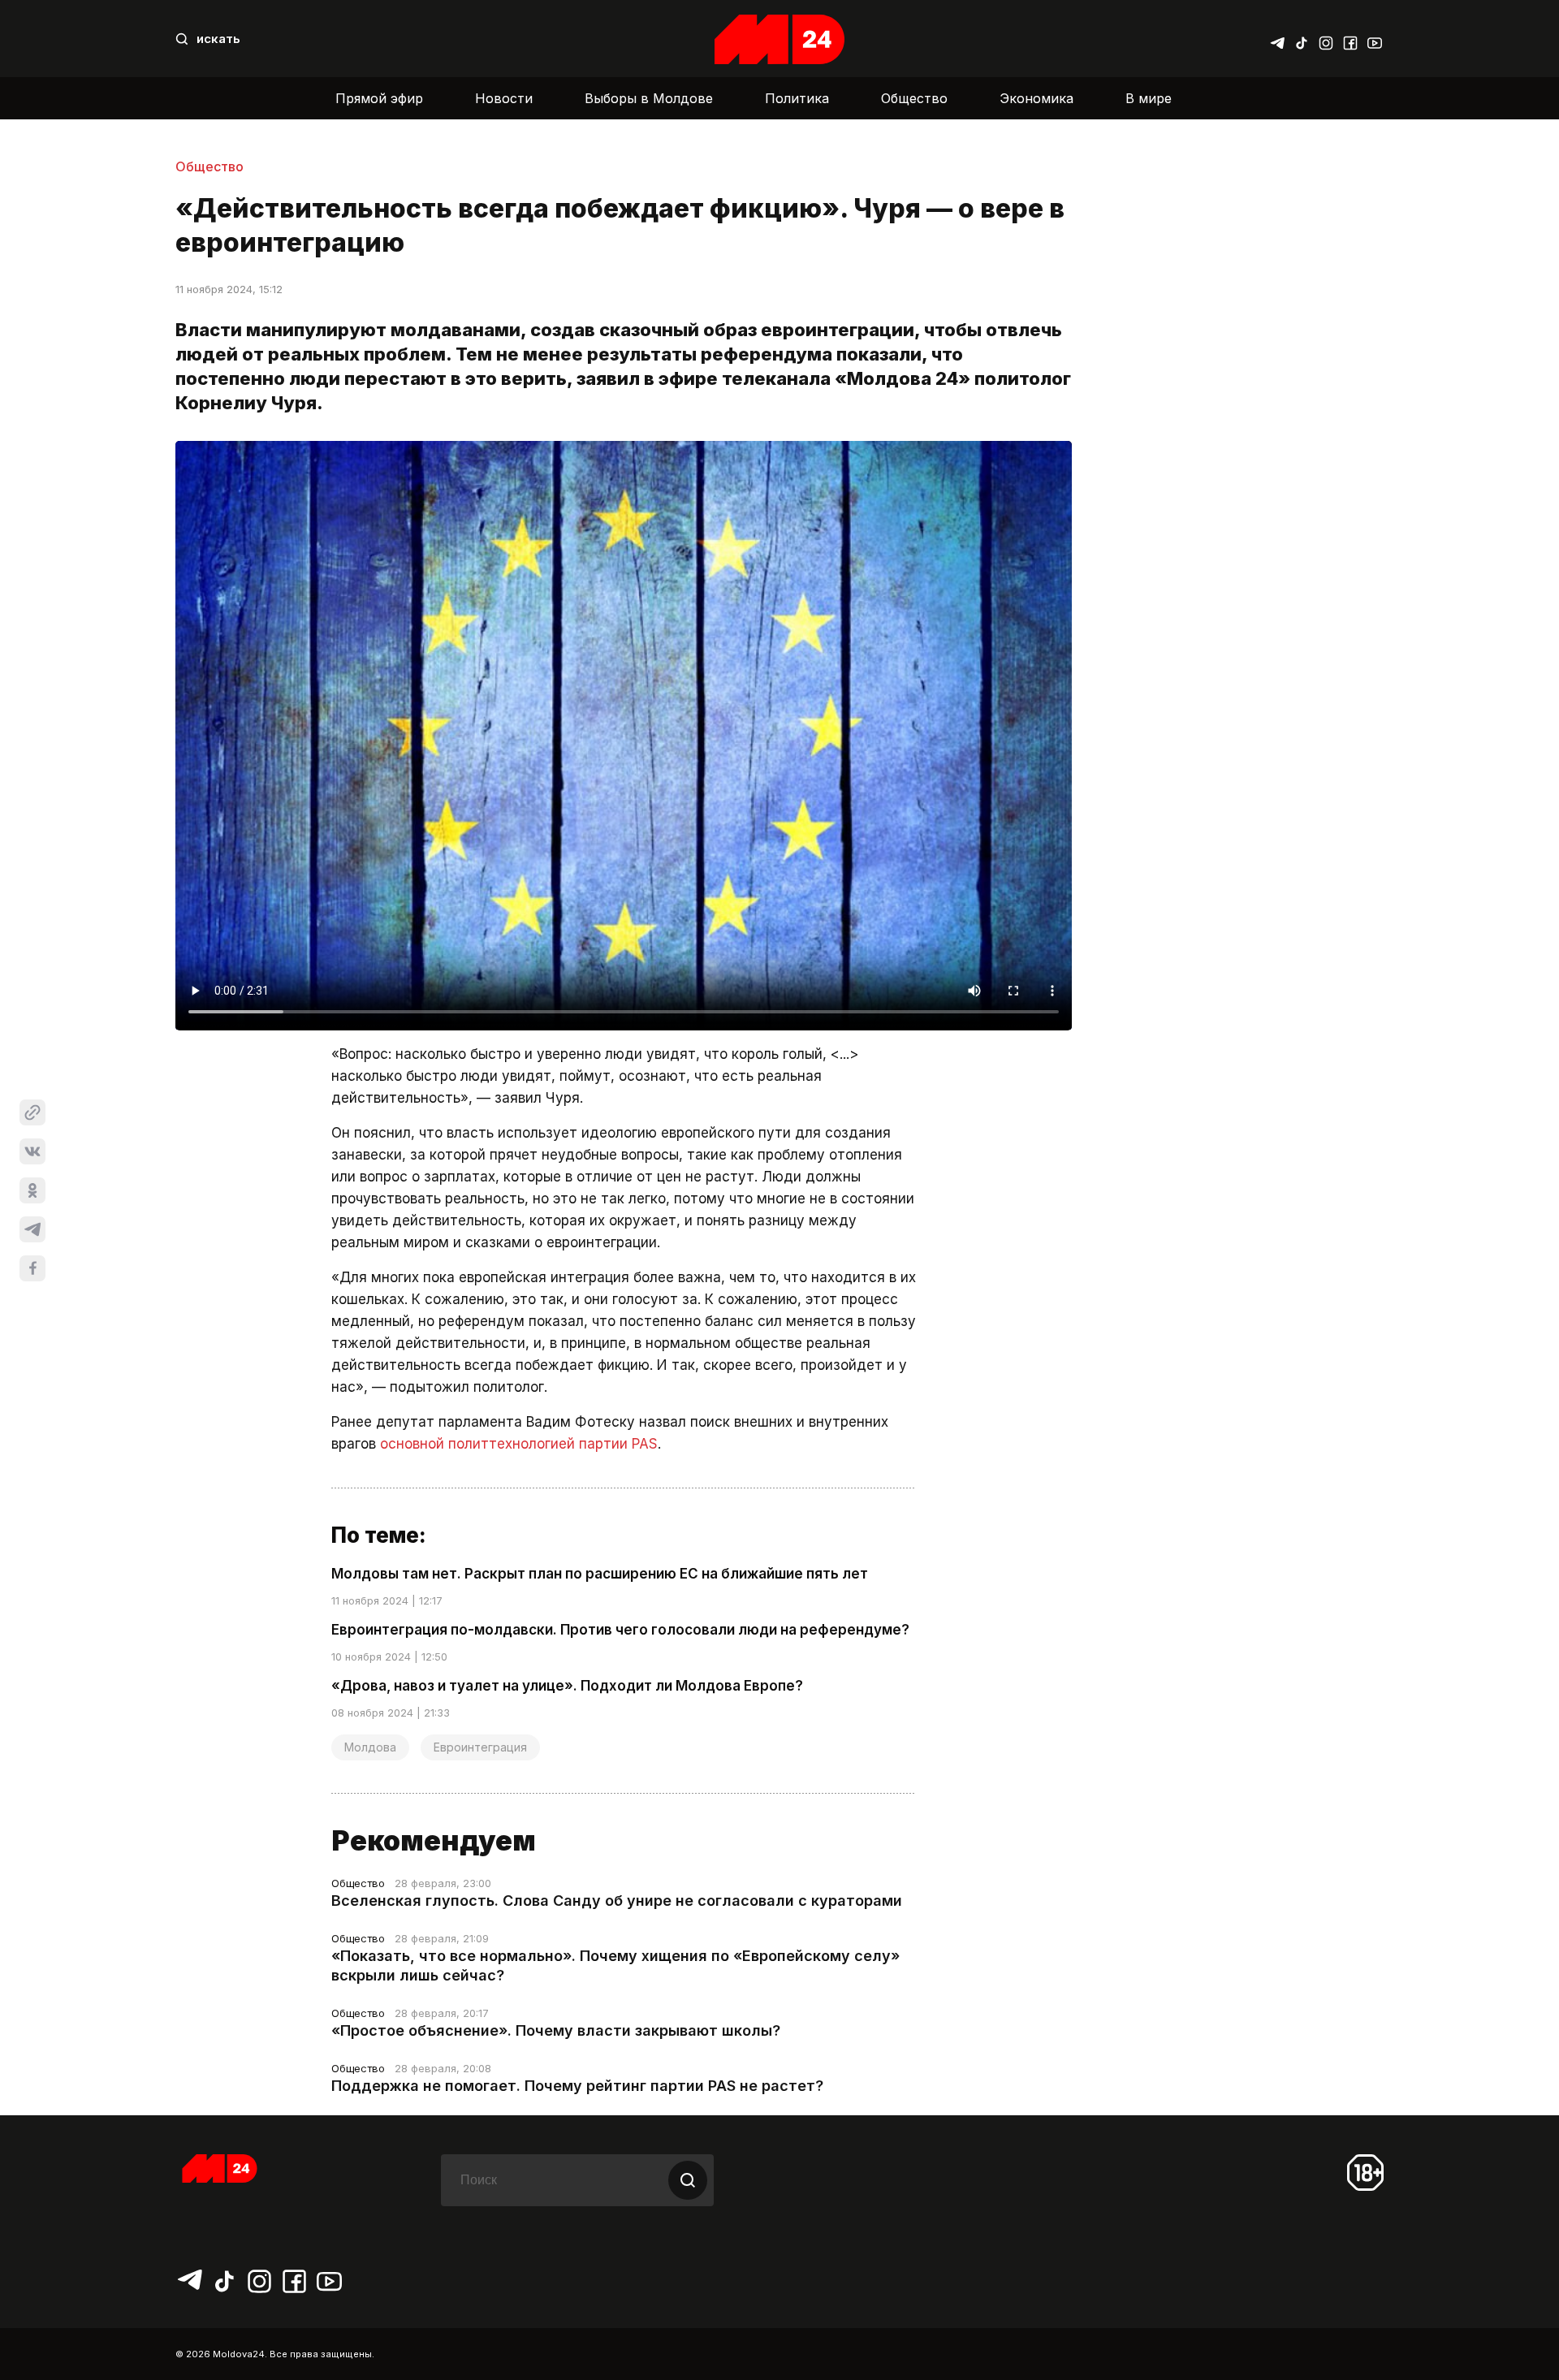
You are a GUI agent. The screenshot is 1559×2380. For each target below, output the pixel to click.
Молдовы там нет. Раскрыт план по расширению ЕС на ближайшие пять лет (600, 1574)
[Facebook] (1350, 39)
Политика (797, 98)
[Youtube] (1375, 39)
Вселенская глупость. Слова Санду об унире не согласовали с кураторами (617, 1901)
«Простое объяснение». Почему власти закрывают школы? (556, 2030)
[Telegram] (1277, 39)
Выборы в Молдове (649, 98)
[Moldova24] (779, 39)
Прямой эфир (379, 98)
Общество (914, 98)
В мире (1149, 98)
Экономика (1036, 98)
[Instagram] (1326, 39)
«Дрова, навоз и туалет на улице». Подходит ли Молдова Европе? (567, 1686)
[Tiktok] (1302, 39)
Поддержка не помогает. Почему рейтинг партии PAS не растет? (577, 2086)
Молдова (370, 1747)
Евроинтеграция (480, 1747)
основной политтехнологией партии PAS (519, 1444)
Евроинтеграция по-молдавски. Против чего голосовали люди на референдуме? (620, 1630)
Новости (504, 98)
